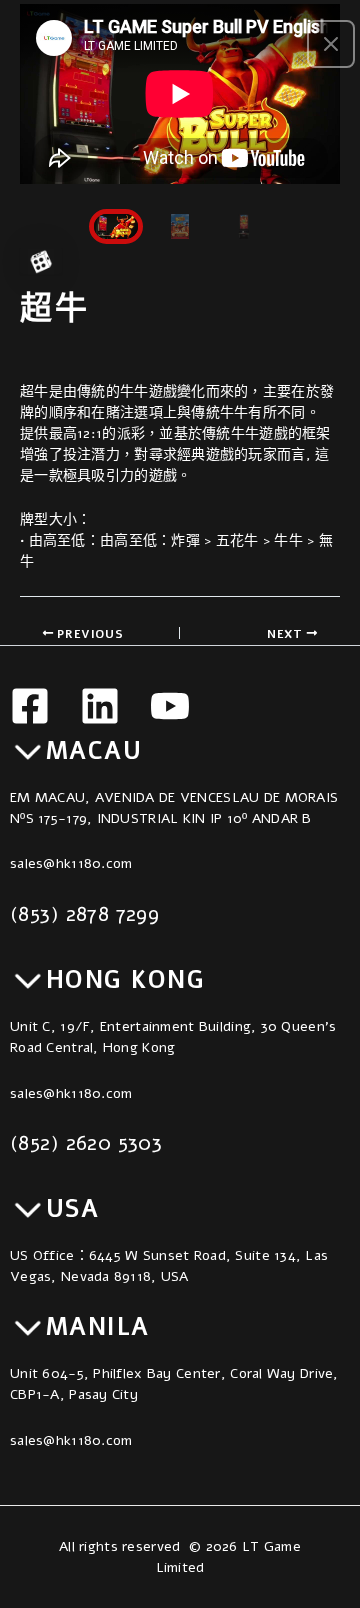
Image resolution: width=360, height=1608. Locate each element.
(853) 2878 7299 (84, 914)
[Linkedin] (100, 706)
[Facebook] (30, 706)
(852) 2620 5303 (86, 1143)
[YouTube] (170, 706)
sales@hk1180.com (71, 863)
